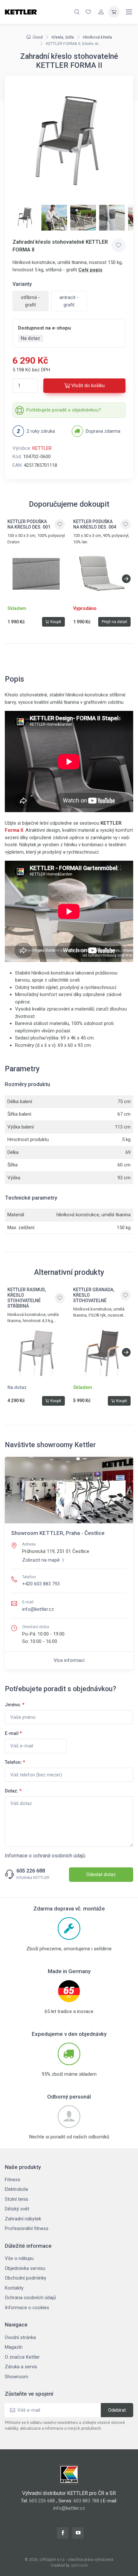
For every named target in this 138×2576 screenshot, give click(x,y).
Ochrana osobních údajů (30, 2298)
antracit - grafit (69, 301)
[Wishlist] (88, 12)
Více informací (69, 1660)
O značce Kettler (22, 2357)
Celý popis (90, 270)
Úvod (38, 37)
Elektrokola (16, 2189)
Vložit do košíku (88, 385)
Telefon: (15, 1762)
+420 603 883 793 (41, 1584)
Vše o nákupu (19, 2258)
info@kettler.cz (38, 1609)
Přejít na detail (114, 622)
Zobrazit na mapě (41, 1560)
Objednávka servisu (25, 2268)
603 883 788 (86, 2501)
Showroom (17, 2377)
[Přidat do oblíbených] (118, 245)
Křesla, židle (63, 37)
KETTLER (42, 448)
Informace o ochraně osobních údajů (45, 1856)
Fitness (13, 2180)
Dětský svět (17, 2209)
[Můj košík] (114, 12)
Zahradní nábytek (23, 2219)
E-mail (13, 1733)
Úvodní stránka (20, 2337)
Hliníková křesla (97, 37)
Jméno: (15, 1705)
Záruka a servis (21, 2367)
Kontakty (14, 2288)
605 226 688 (31, 1871)
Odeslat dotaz (101, 1874)
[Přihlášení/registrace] (101, 12)
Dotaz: (13, 1791)
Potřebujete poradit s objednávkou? (64, 410)
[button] (126, 579)
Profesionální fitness (27, 2228)
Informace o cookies (27, 2308)
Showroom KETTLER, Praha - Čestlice (58, 1533)
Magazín (14, 2347)
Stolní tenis (17, 2199)
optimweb (79, 2565)
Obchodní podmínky (26, 2278)
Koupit (56, 622)
